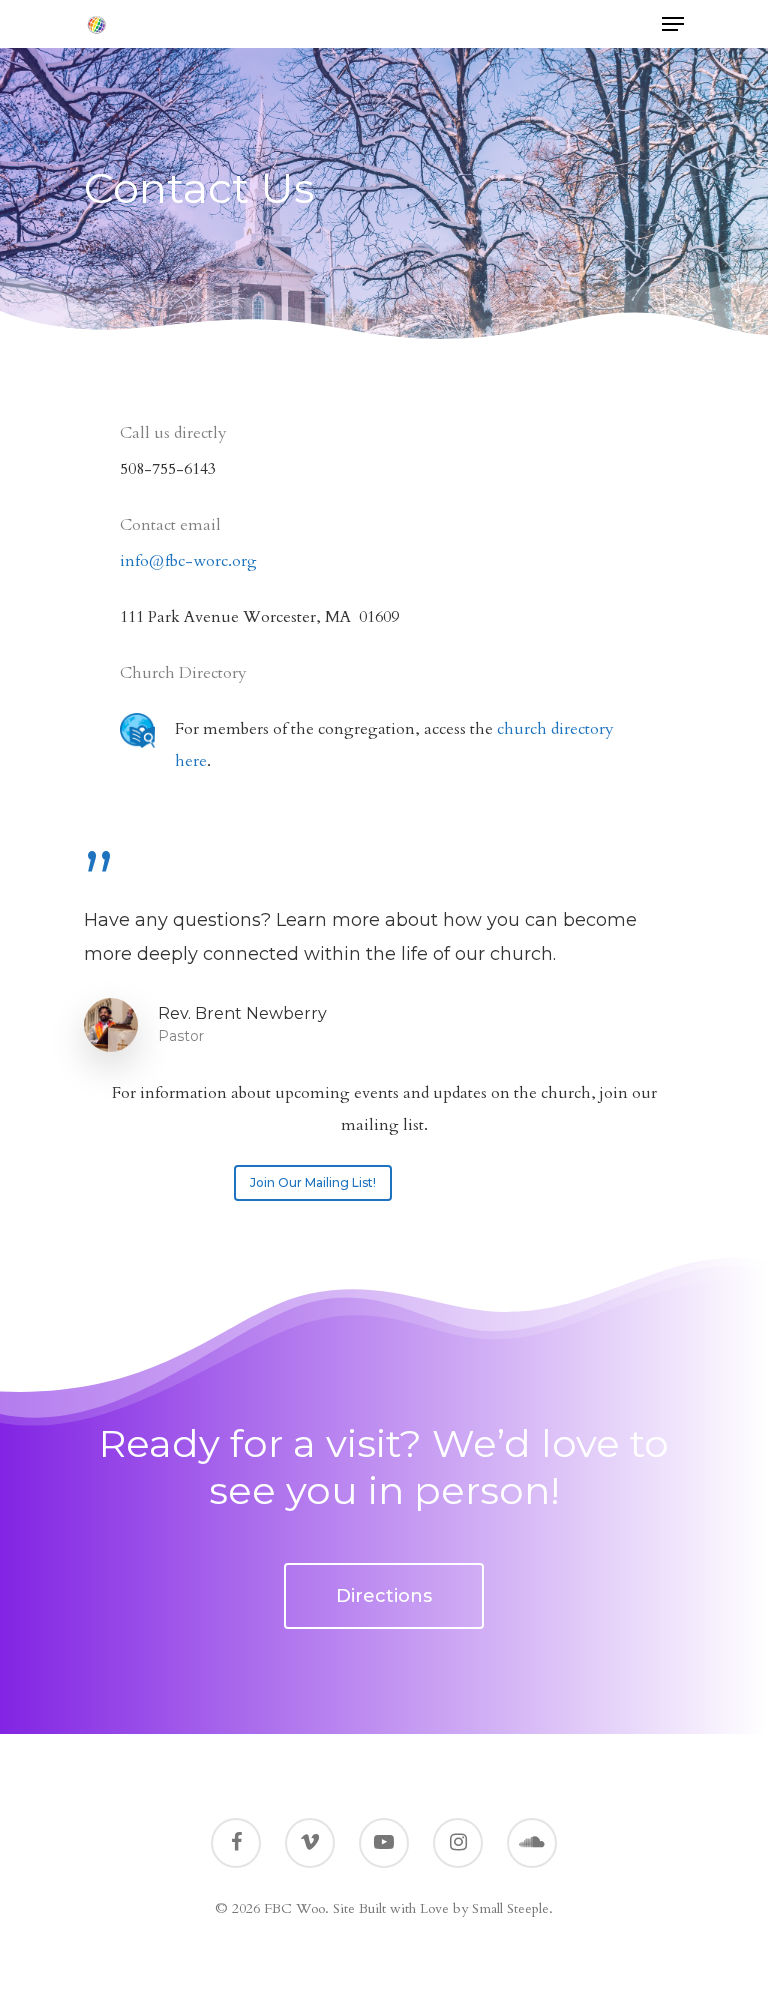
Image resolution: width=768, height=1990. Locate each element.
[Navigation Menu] (673, 24)
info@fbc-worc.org (188, 561)
